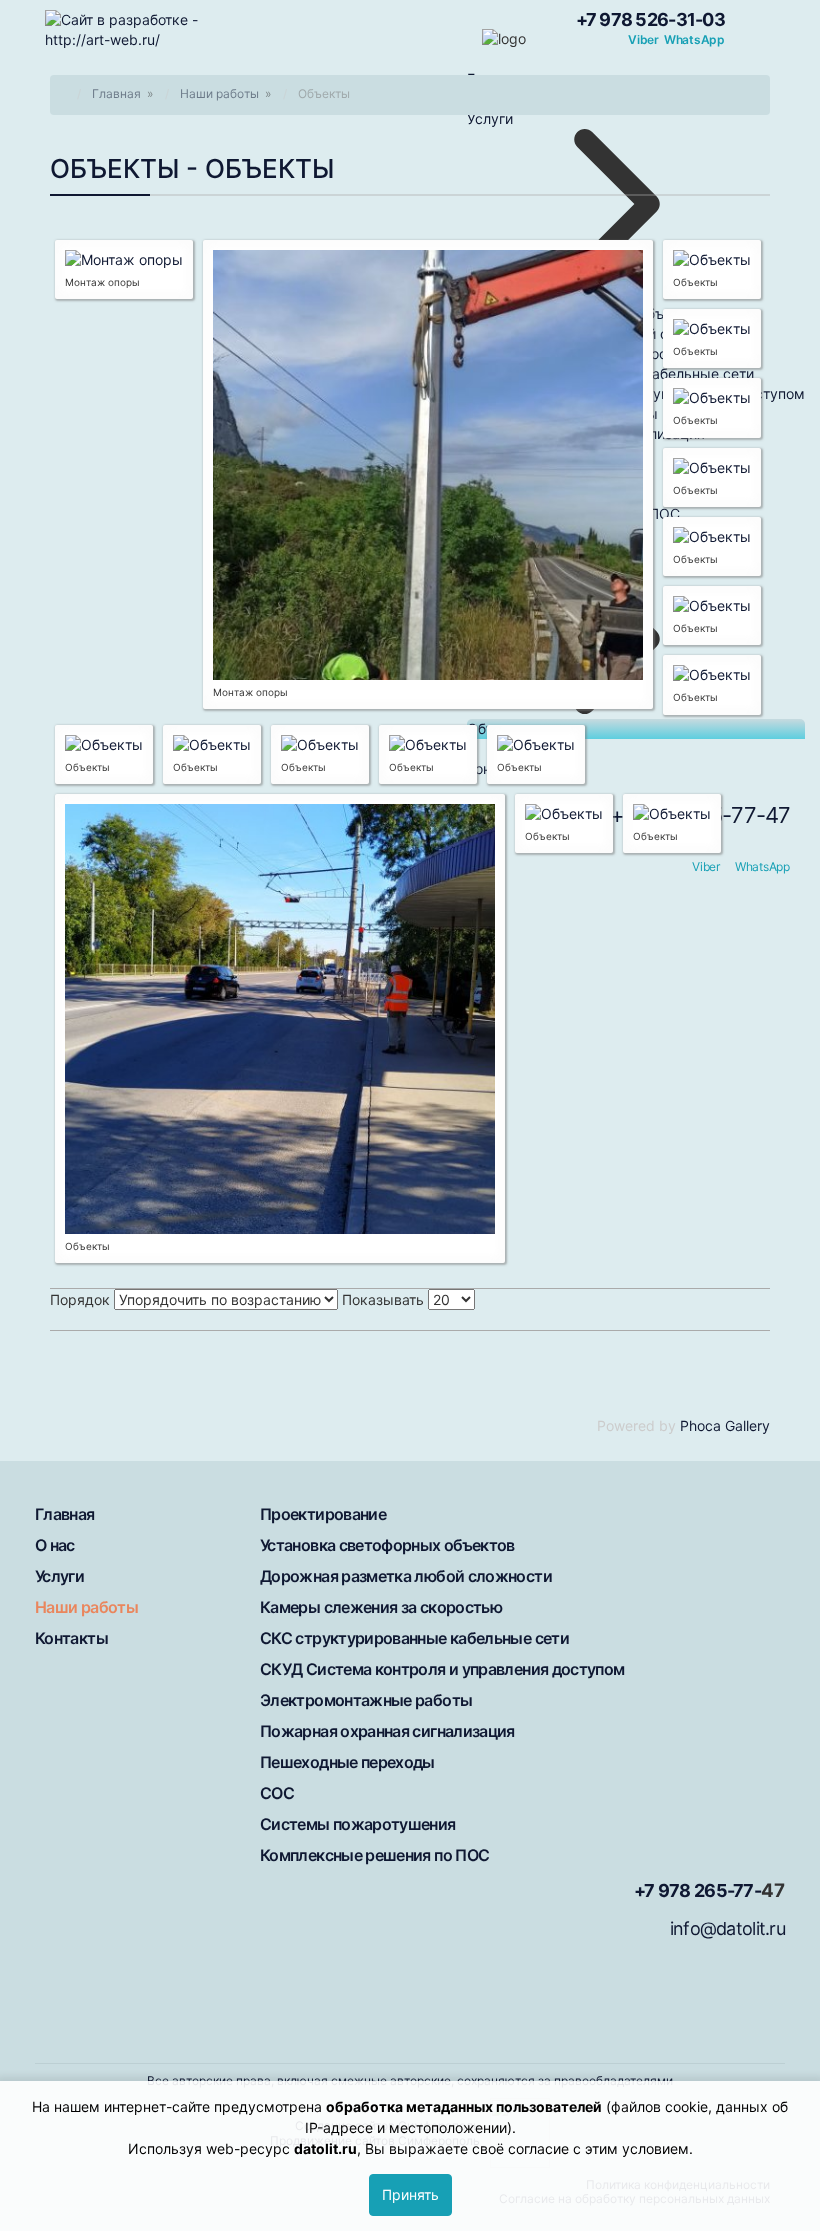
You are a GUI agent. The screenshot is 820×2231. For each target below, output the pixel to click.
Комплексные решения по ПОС (374, 1855)
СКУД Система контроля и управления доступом (442, 1669)
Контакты (71, 1638)
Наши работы (86, 1607)
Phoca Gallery (725, 1425)
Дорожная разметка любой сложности (406, 1576)
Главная (65, 1514)
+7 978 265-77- (697, 1890)
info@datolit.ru (727, 1928)
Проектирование (323, 1514)
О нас (55, 1545)
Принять (410, 2194)
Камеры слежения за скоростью (381, 1607)
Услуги (59, 1576)
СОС (277, 1793)
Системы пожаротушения (358, 1824)
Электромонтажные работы (366, 1700)
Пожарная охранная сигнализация (387, 1731)
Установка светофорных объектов (387, 1545)
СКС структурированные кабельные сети (414, 1638)
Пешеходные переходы (347, 1762)
